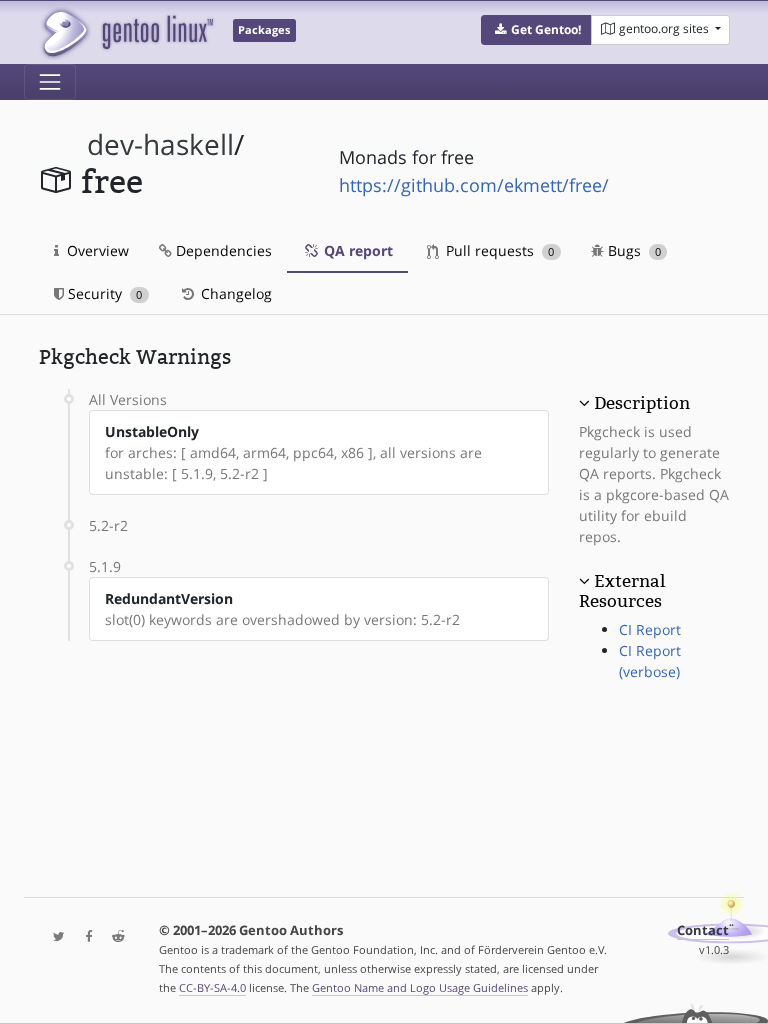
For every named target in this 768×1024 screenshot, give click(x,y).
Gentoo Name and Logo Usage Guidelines (420, 987)
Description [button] (642, 403)
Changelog (234, 293)
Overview (96, 250)
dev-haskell (160, 144)
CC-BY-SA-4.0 (212, 987)
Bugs (632, 250)
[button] (536, 30)
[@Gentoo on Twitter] (54, 937)
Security (103, 293)
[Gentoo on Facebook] (84, 937)
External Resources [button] (622, 591)
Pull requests (498, 250)
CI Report (650, 629)
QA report (356, 250)
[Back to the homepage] (126, 32)
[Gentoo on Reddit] (113, 937)
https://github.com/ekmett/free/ (474, 185)
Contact (703, 930)
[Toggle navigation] (50, 82)
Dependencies (222, 250)
